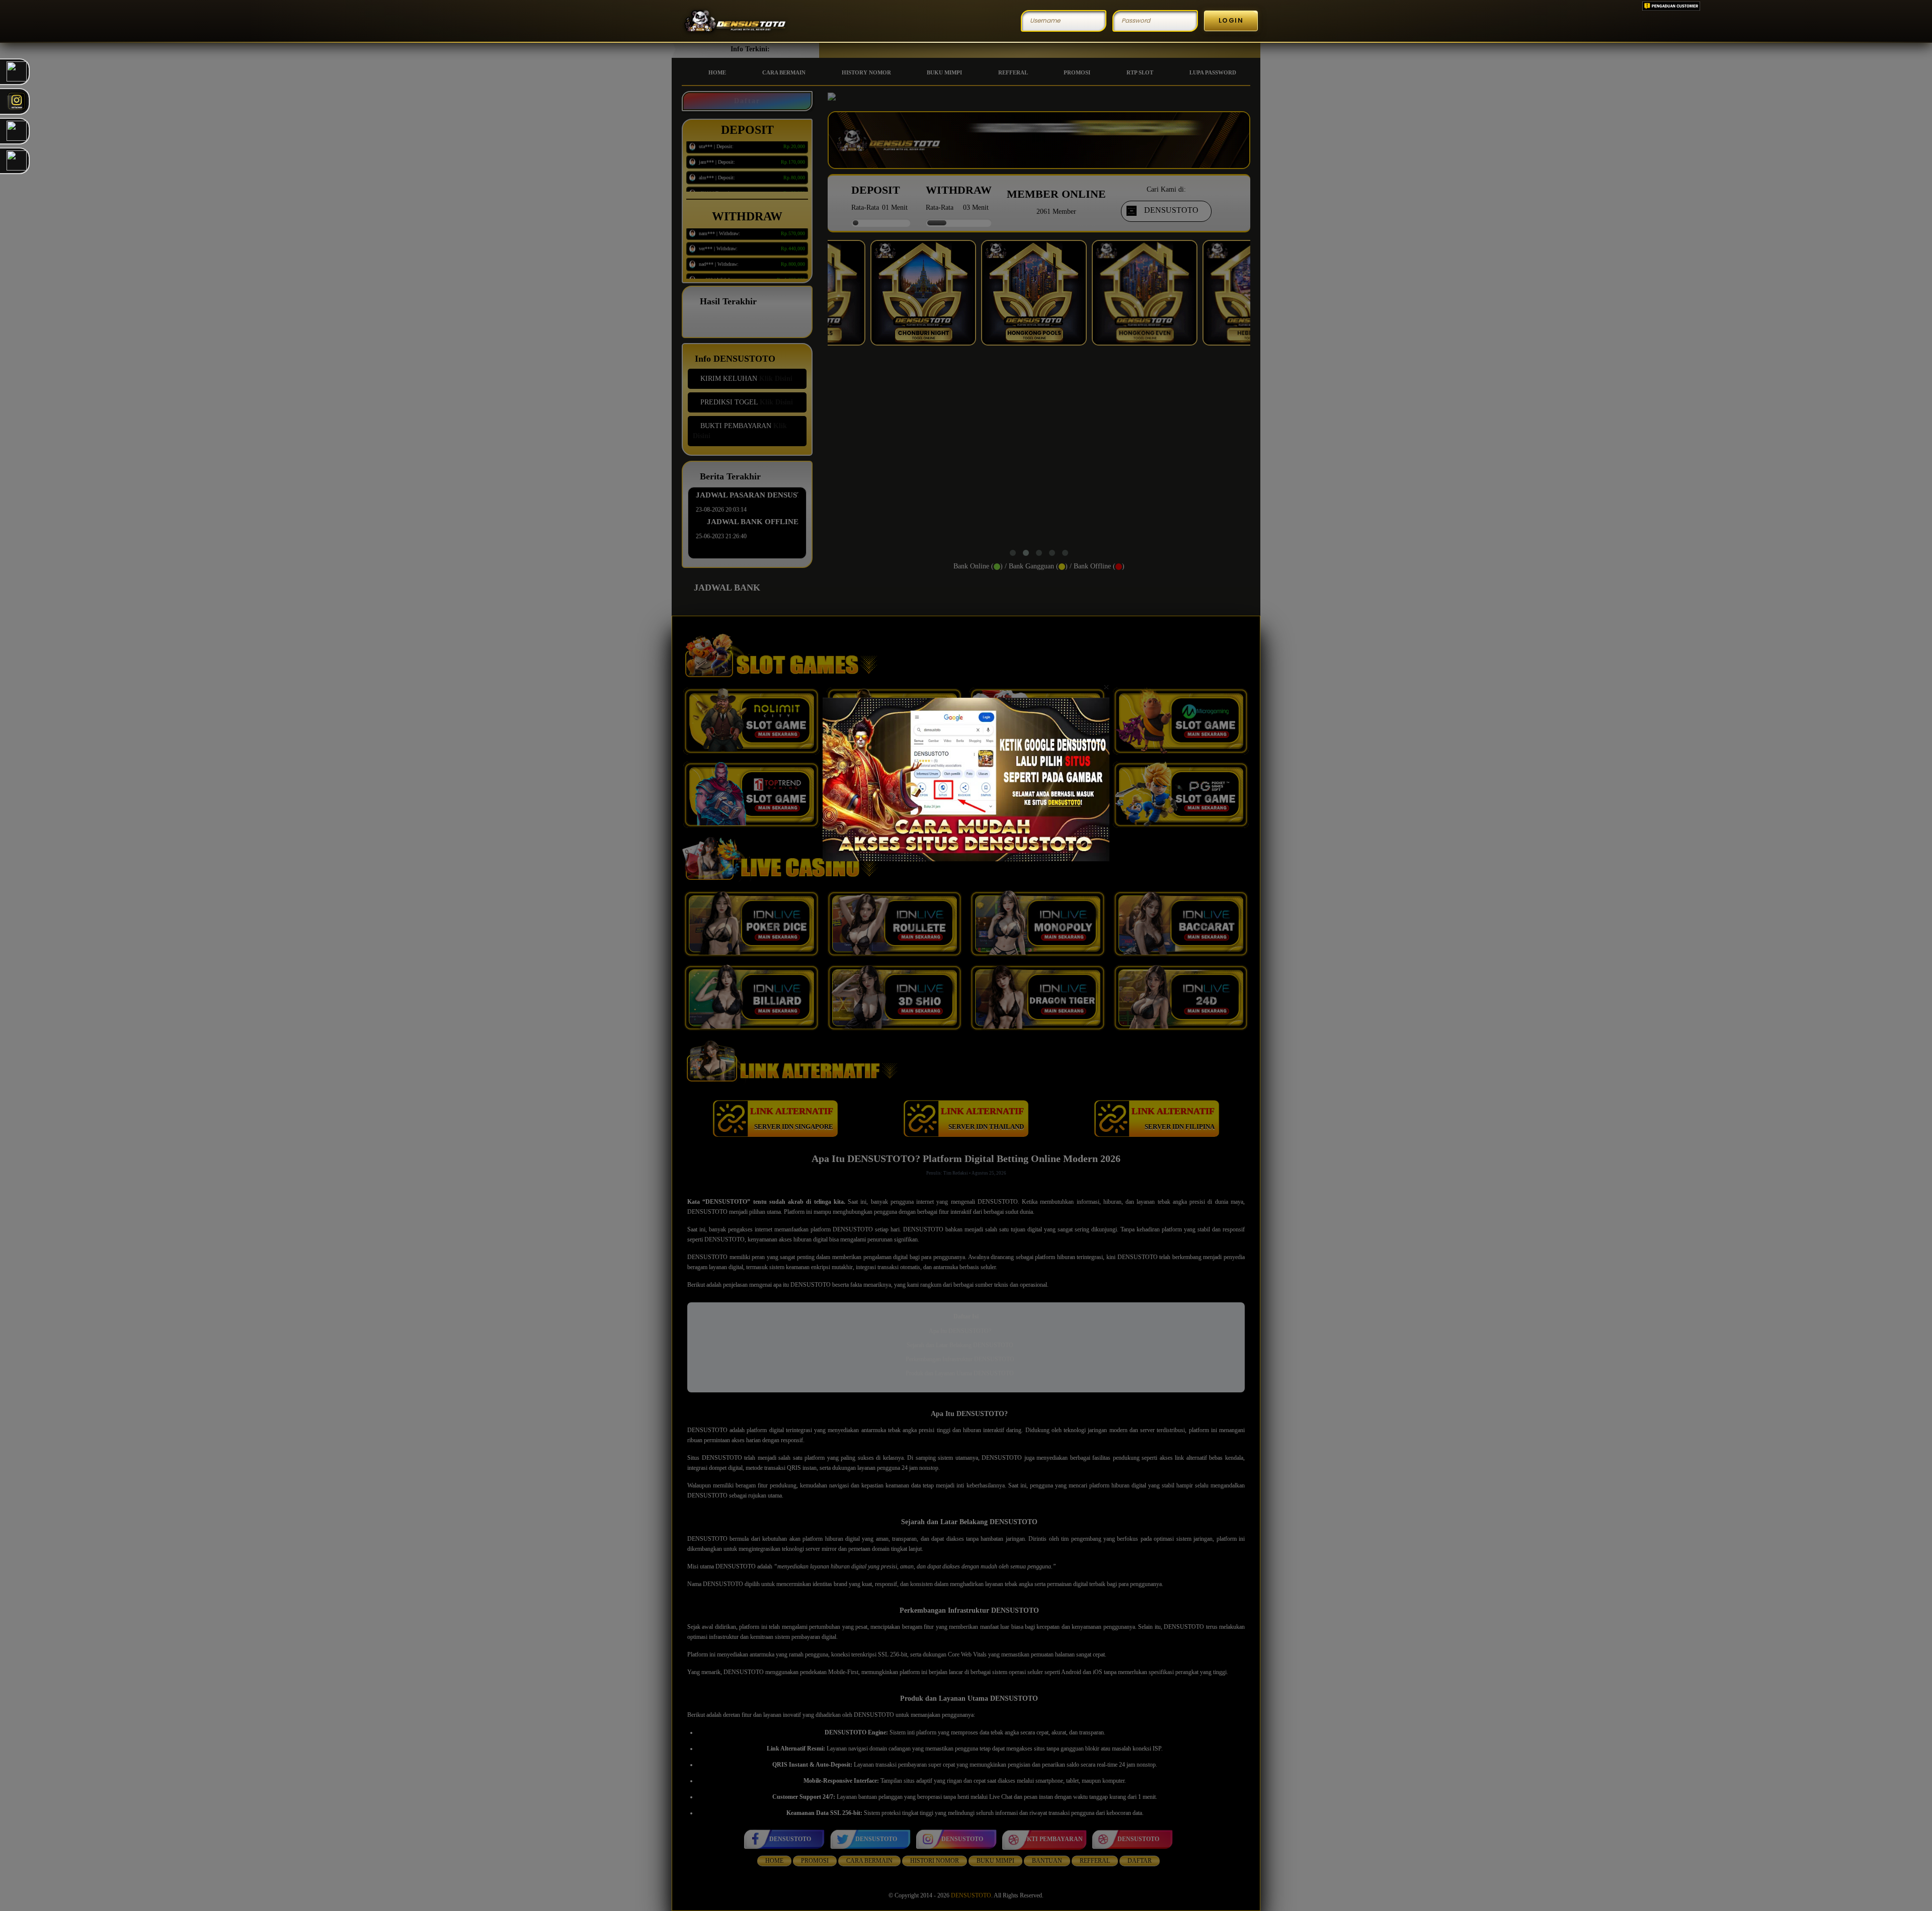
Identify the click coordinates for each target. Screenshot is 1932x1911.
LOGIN (1231, 20)
